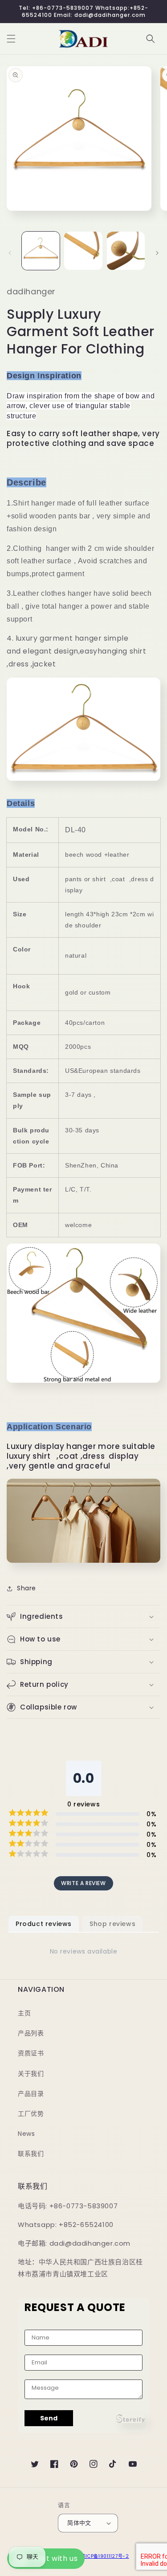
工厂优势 (31, 2114)
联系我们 (31, 2154)
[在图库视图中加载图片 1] (41, 251)
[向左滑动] (10, 253)
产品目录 (31, 2094)
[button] (11, 39)
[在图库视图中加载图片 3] (126, 251)
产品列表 (31, 2033)
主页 (24, 2013)
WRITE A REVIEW (83, 1883)
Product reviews (44, 1924)
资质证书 (31, 2053)
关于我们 (31, 2074)
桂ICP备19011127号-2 (105, 2556)
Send (49, 2418)
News (26, 2134)
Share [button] (26, 1588)
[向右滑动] (157, 253)
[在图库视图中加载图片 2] (83, 251)
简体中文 (79, 2523)
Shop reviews (112, 1924)
